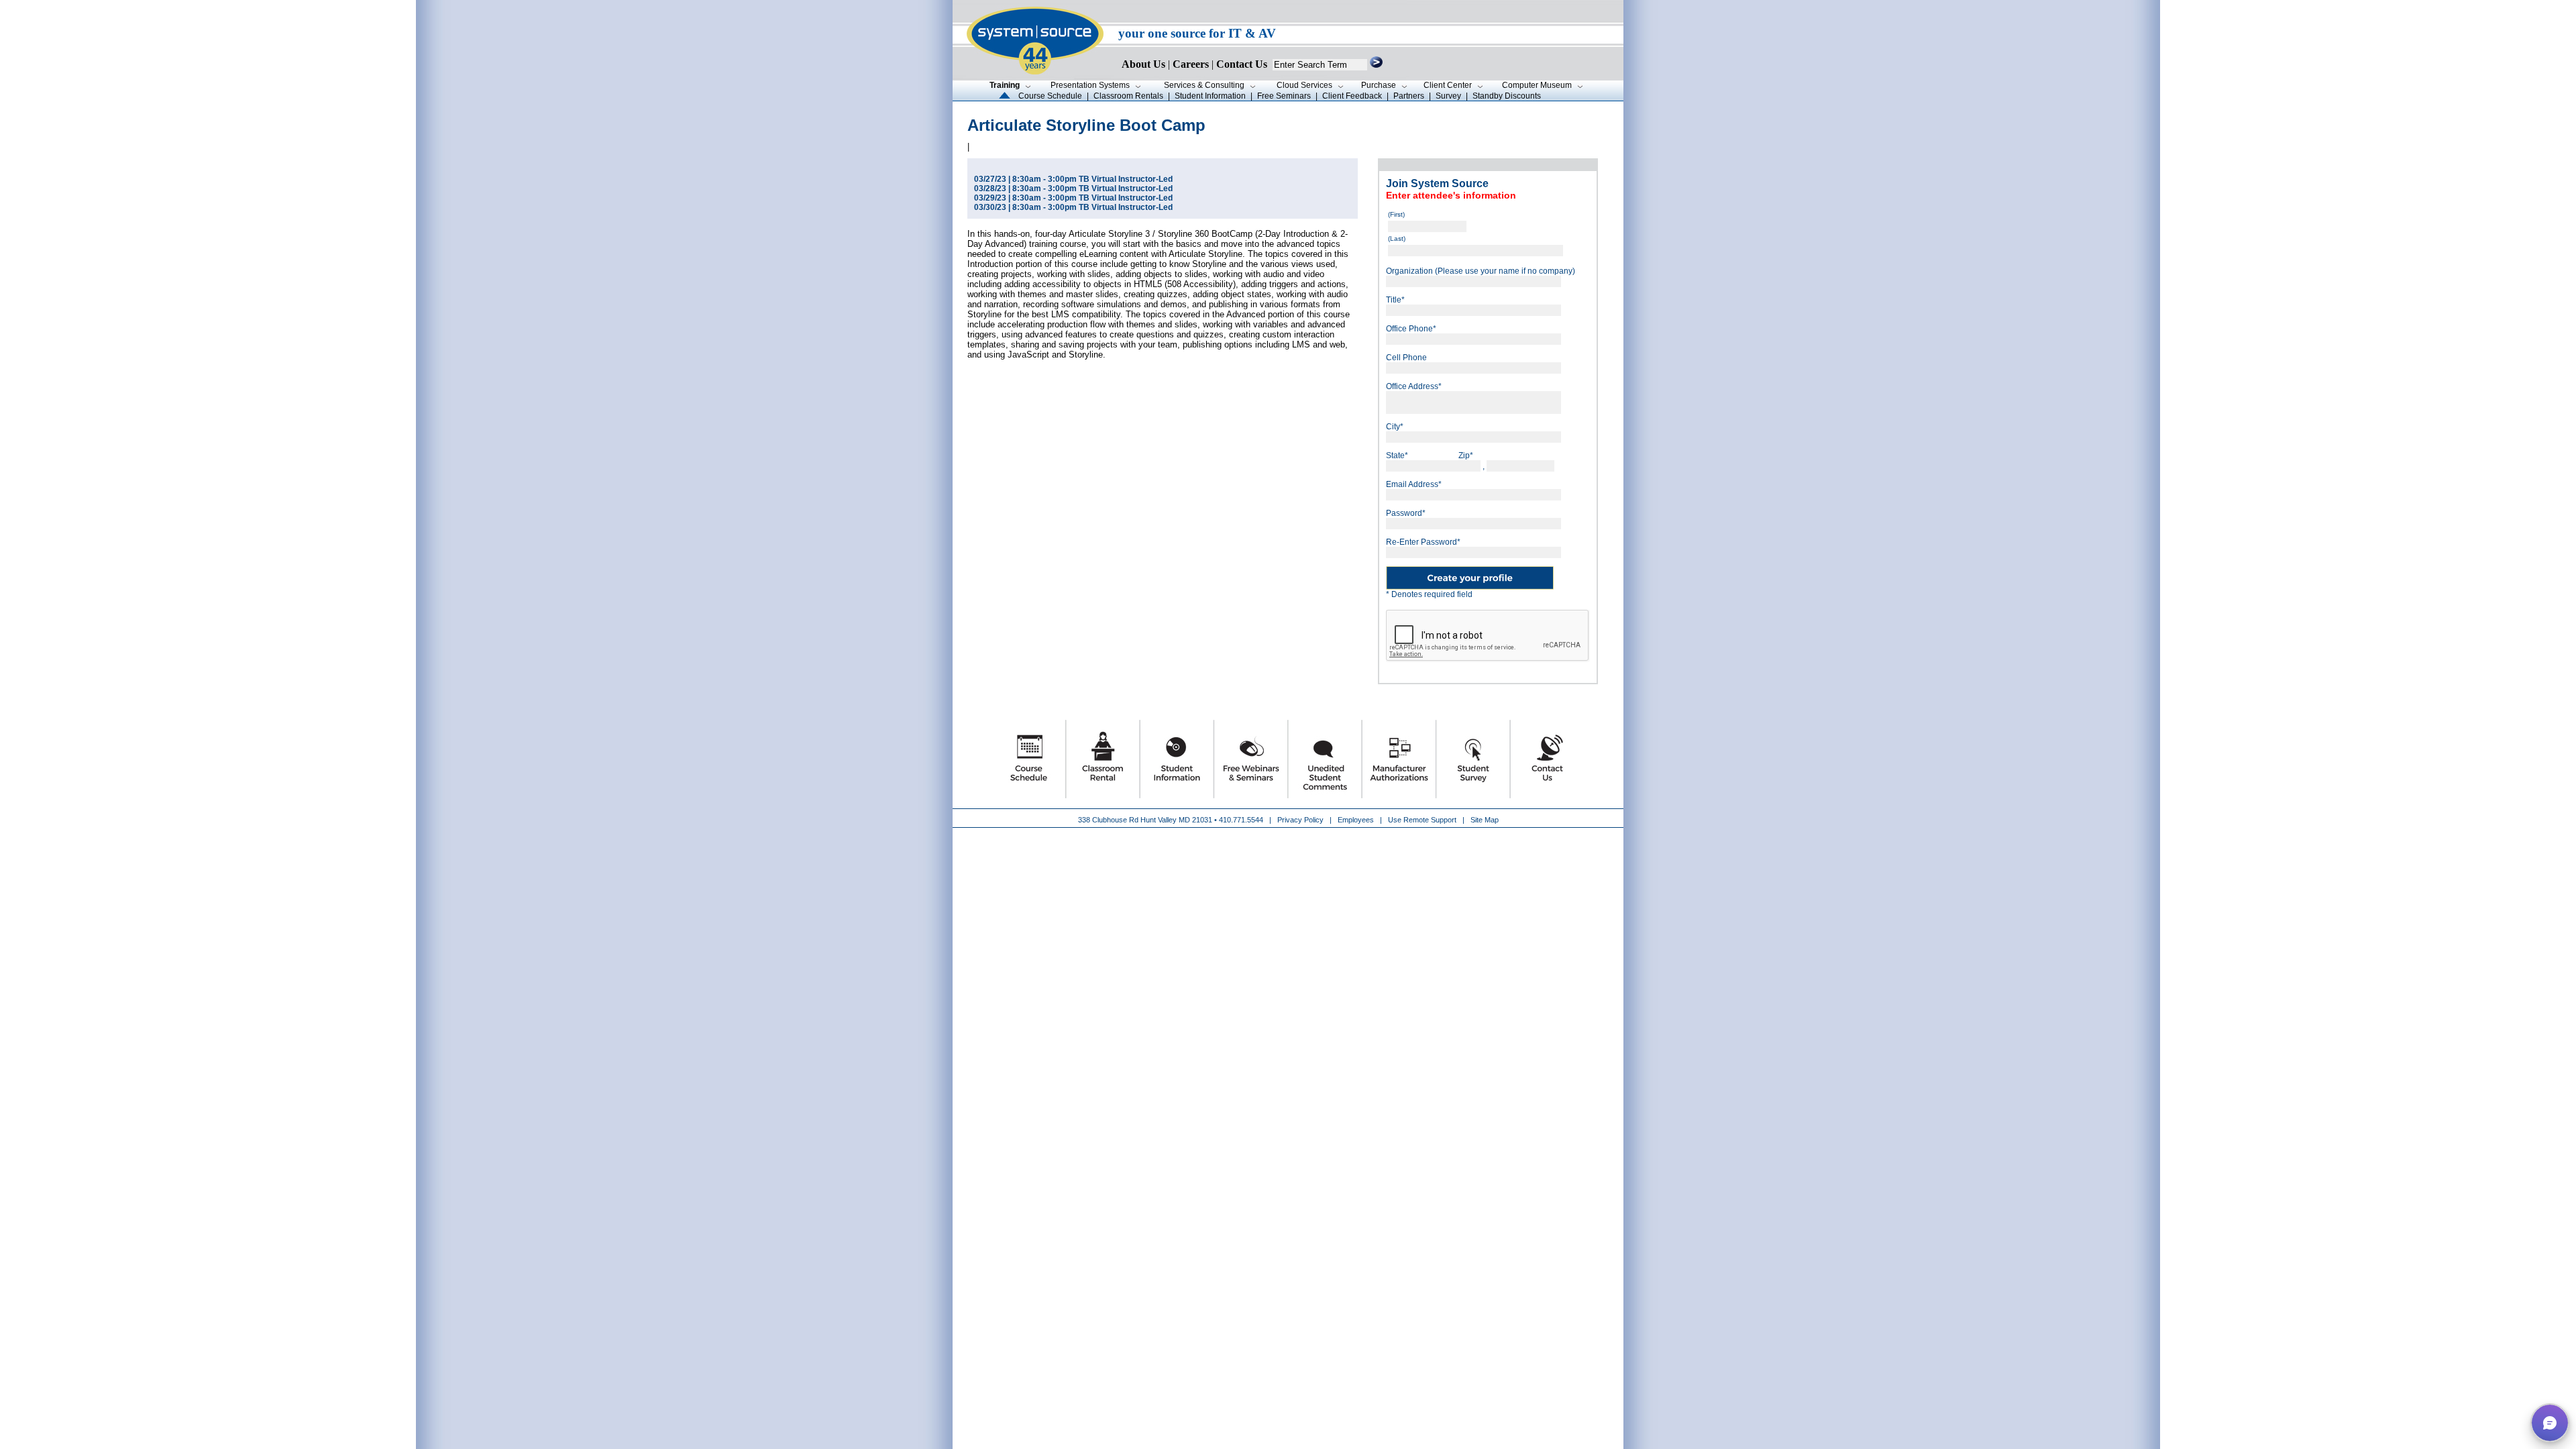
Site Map (1485, 820)
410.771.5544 (1241, 820)
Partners (1409, 96)
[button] (2550, 1423)
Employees (1356, 820)
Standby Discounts (1507, 96)
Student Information (1210, 96)
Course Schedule (1050, 96)
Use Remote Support (1422, 820)
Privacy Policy (1301, 820)
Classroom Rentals (1128, 96)
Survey (1448, 96)
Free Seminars (1284, 96)
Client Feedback (1352, 96)
